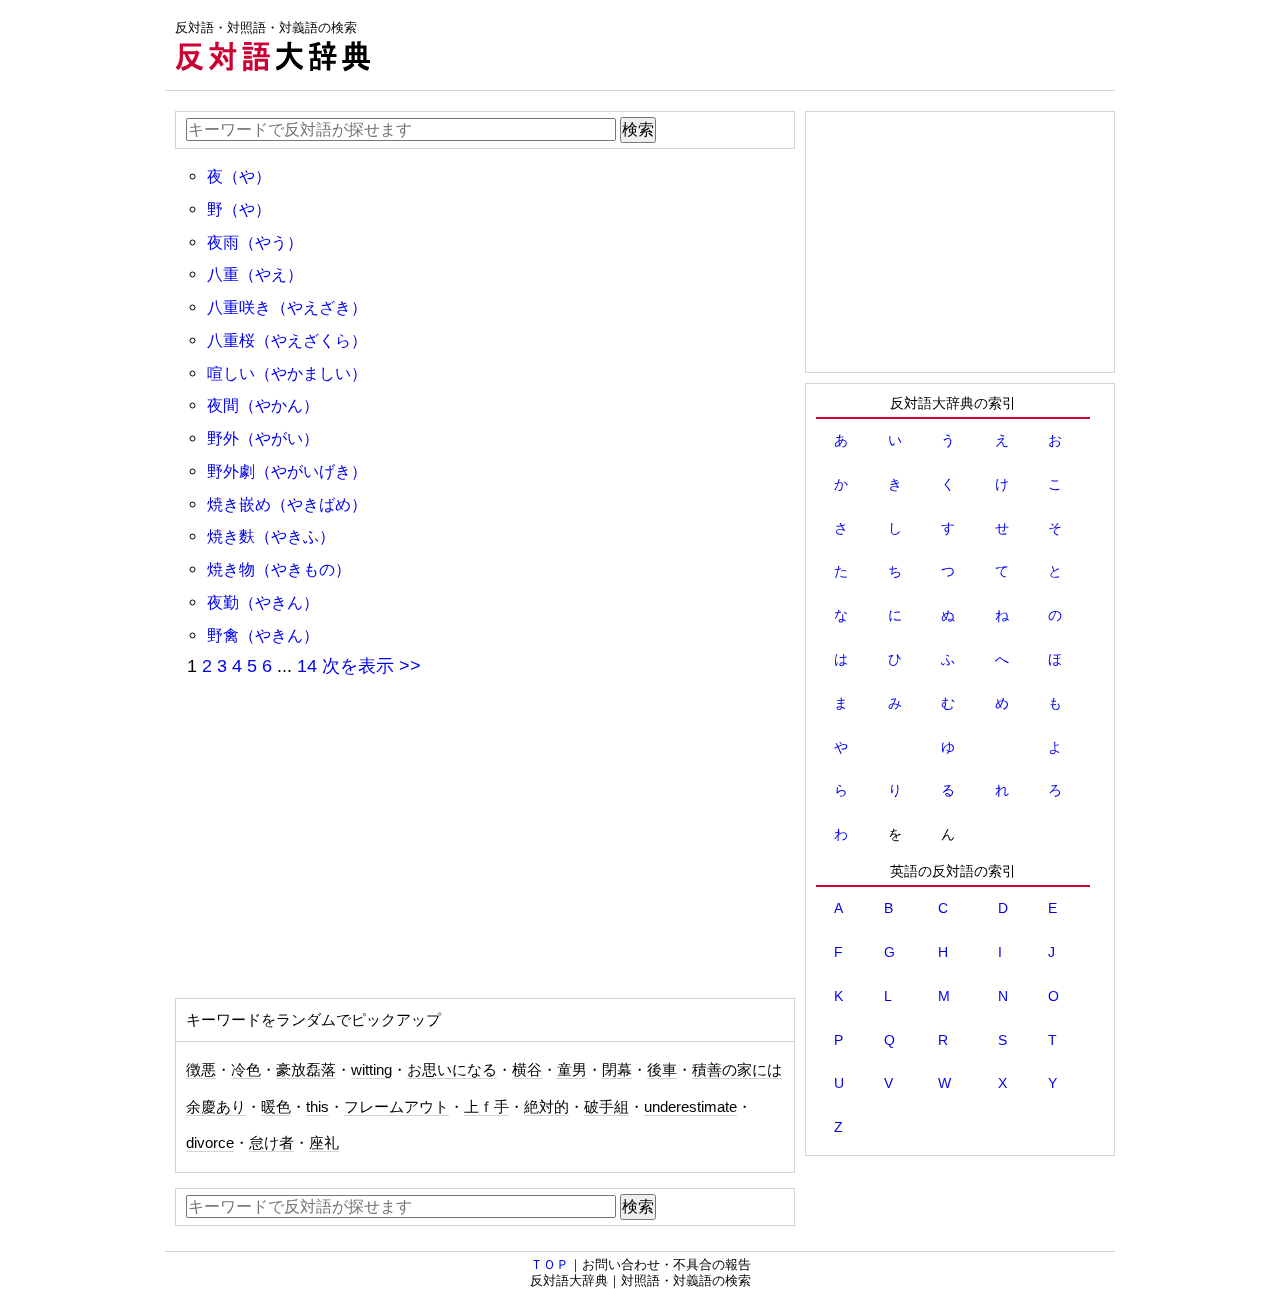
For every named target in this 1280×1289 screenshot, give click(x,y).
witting (371, 1070)
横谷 (527, 1070)
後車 (662, 1070)
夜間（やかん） (263, 405)
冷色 (246, 1070)
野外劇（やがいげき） (287, 471)
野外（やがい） (263, 438)
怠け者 (271, 1143)
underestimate (690, 1107)
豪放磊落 (306, 1070)
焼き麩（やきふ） (271, 536)
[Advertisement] (751, 45)
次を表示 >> (371, 666)
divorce (210, 1143)
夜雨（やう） (255, 242)
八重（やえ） (255, 274)
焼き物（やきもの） (279, 569)
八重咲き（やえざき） (287, 307)
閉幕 (617, 1070)
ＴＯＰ (549, 1264)
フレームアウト (396, 1107)
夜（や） (239, 176)
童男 (572, 1070)
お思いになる (452, 1070)
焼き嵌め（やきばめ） (287, 504)
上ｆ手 (486, 1107)
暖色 (276, 1107)
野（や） (239, 209)
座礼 (324, 1143)
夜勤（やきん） (263, 602)
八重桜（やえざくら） (287, 340)
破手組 (606, 1107)
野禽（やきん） (263, 635)
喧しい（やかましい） (287, 373)
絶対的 (546, 1107)
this (317, 1107)
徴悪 (201, 1070)
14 (307, 666)
